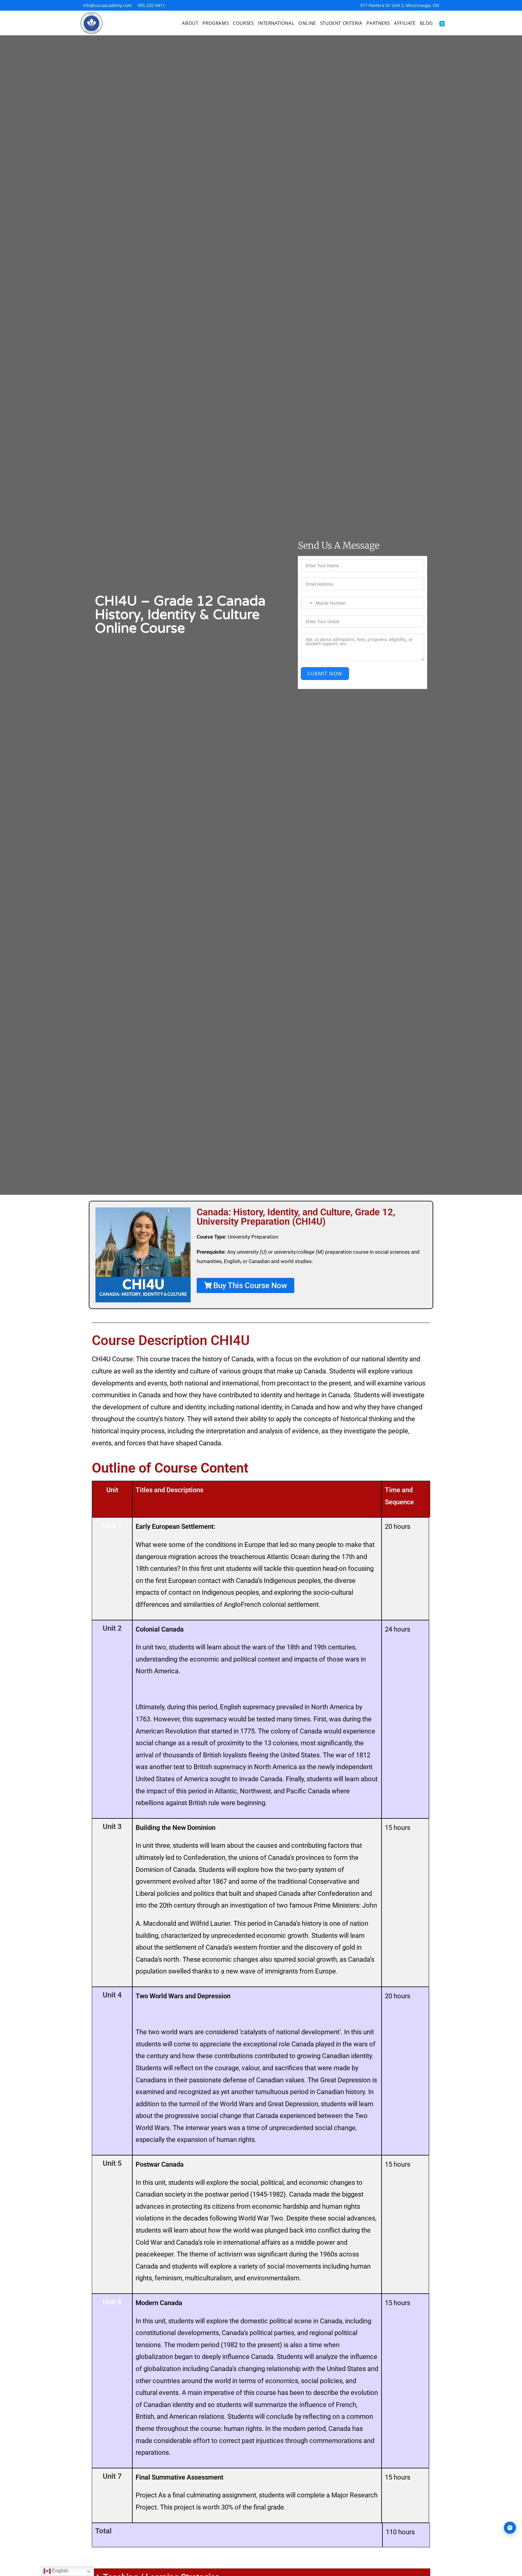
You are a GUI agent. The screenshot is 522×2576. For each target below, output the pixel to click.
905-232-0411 (151, 5)
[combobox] (308, 603)
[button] (245, 1285)
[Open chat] (510, 2528)
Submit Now (325, 674)
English (60, 2571)
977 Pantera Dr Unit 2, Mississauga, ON (400, 5)
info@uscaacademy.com (107, 5)
